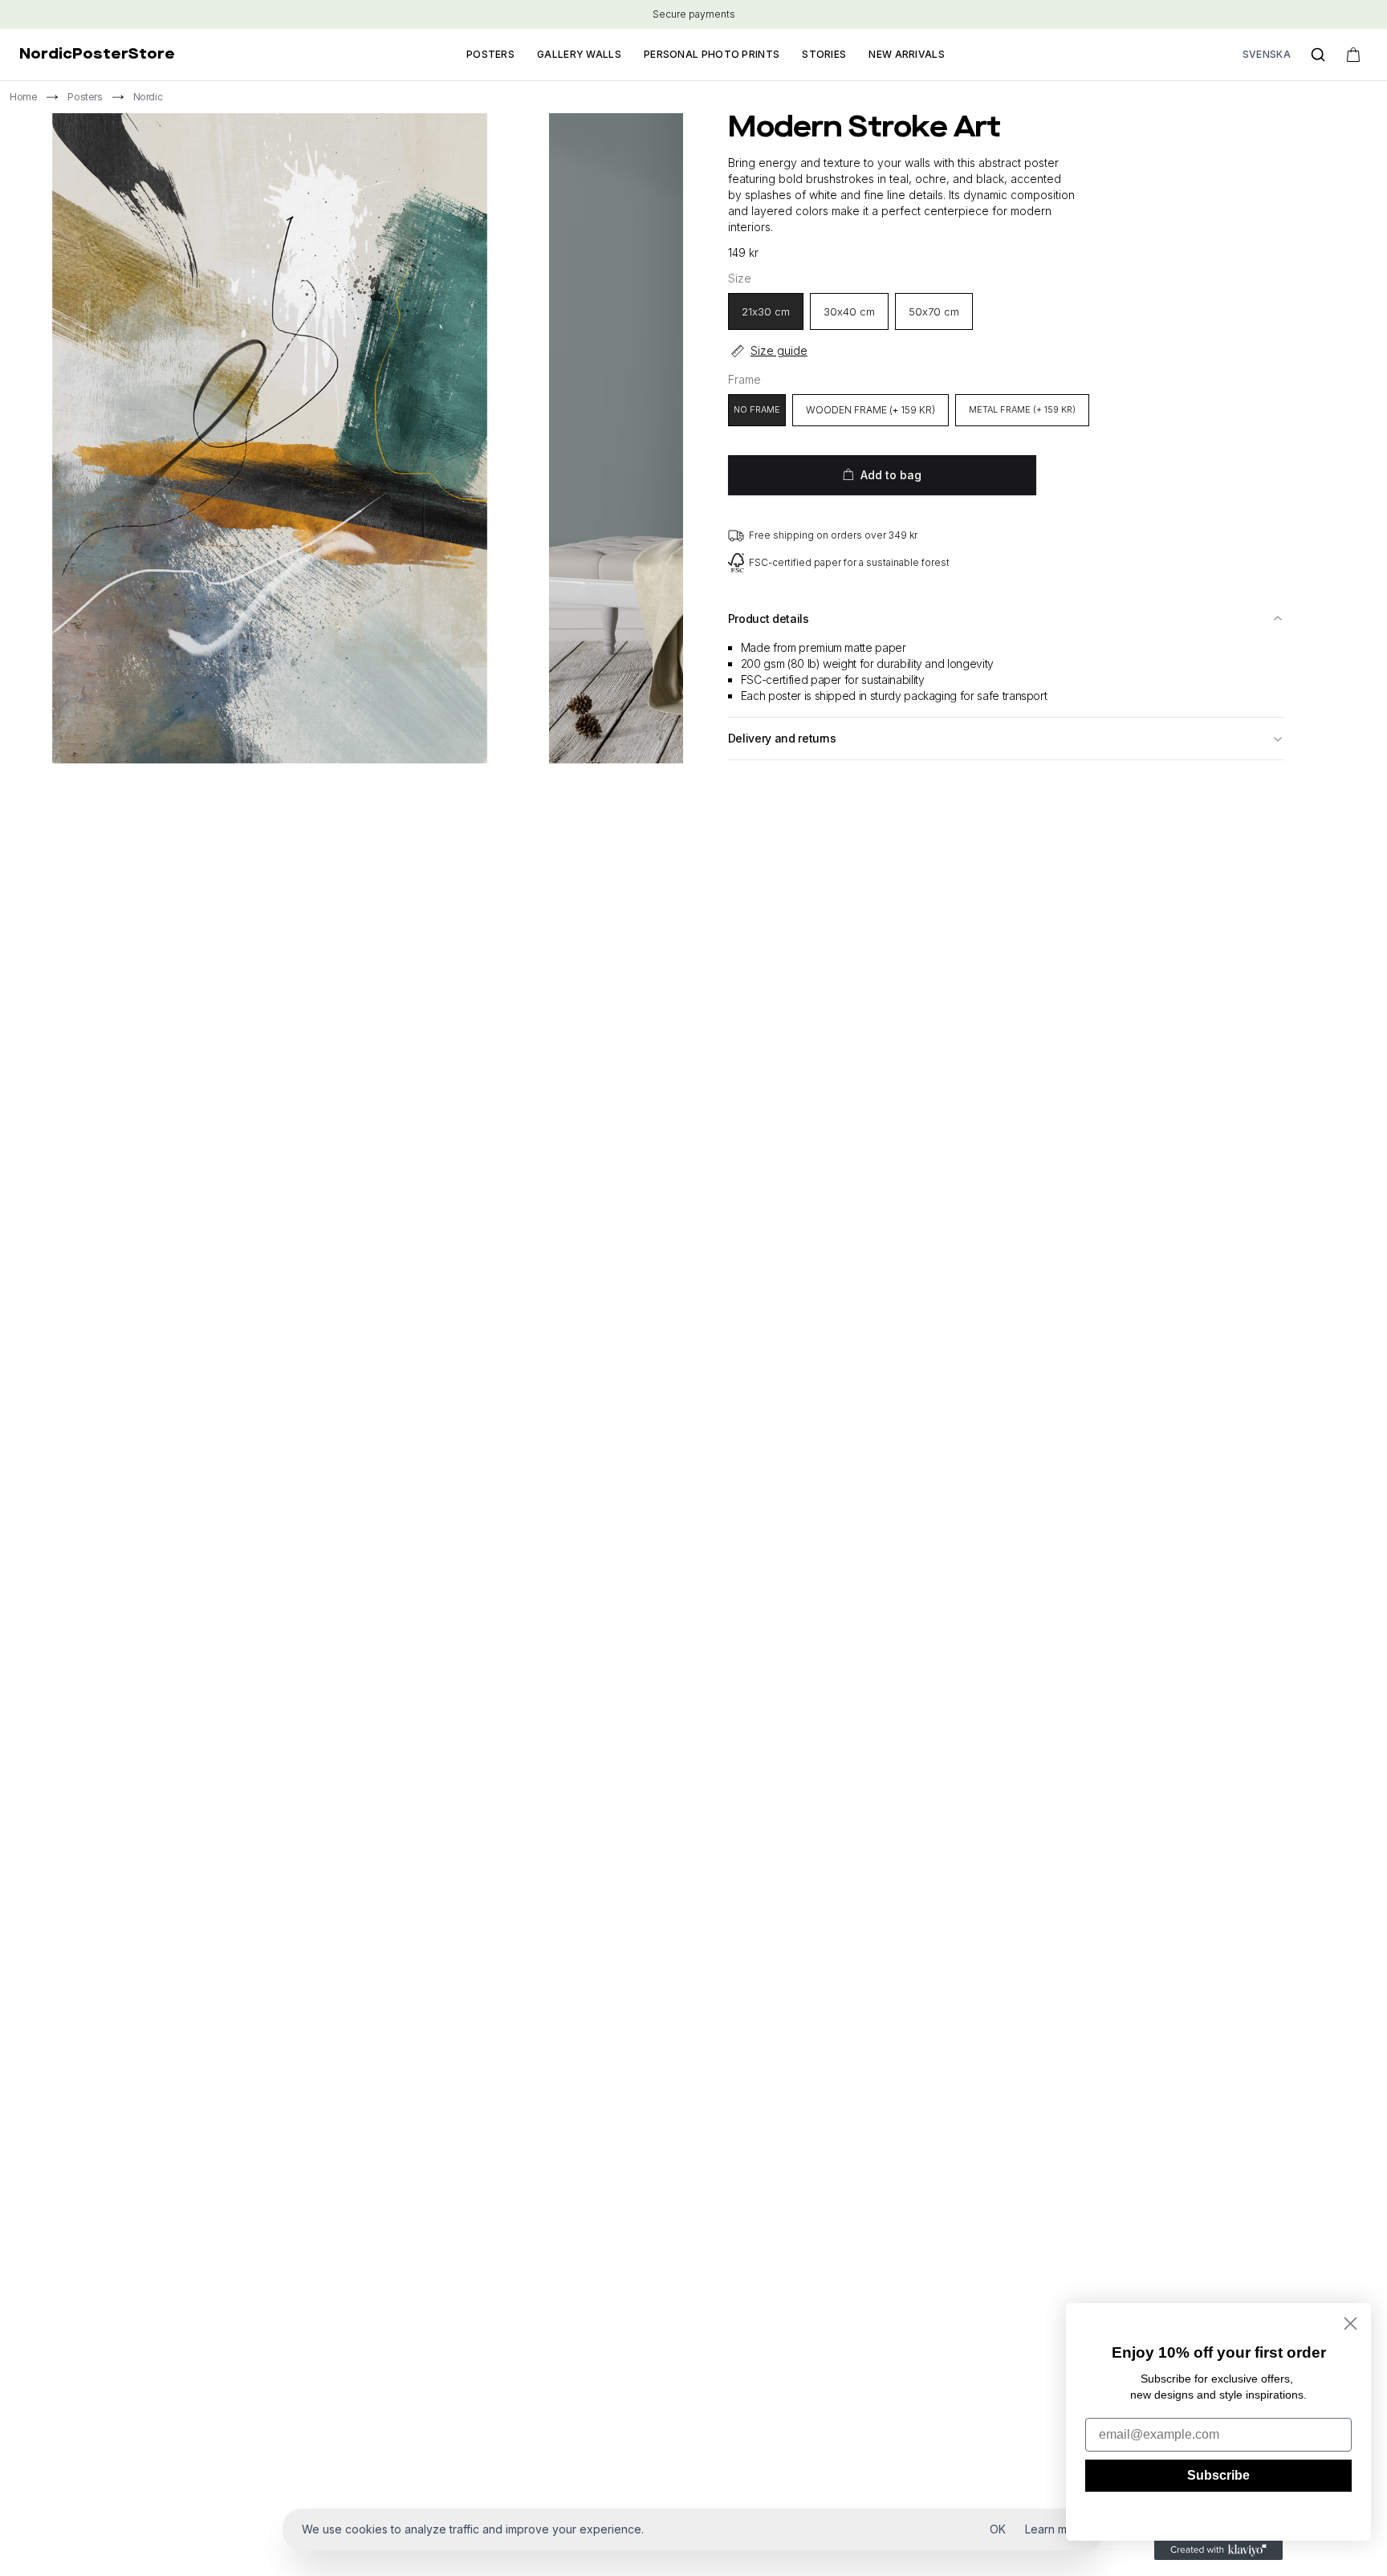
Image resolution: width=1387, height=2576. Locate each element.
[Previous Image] (315, 786)
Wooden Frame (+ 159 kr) (870, 410)
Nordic (148, 97)
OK (998, 2529)
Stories (824, 54)
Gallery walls (579, 54)
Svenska (1267, 54)
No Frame (757, 409)
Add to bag (891, 475)
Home (23, 97)
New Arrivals (907, 54)
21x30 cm (766, 311)
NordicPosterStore (97, 55)
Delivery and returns (782, 738)
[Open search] (1318, 55)
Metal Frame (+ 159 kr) (1022, 409)
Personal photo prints (712, 54)
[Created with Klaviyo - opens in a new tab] (1218, 2550)
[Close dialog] (1350, 2324)
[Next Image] (367, 786)
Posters (490, 54)
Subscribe (1218, 2475)
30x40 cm (849, 311)
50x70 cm (934, 311)
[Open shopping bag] (1353, 55)
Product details (769, 619)
